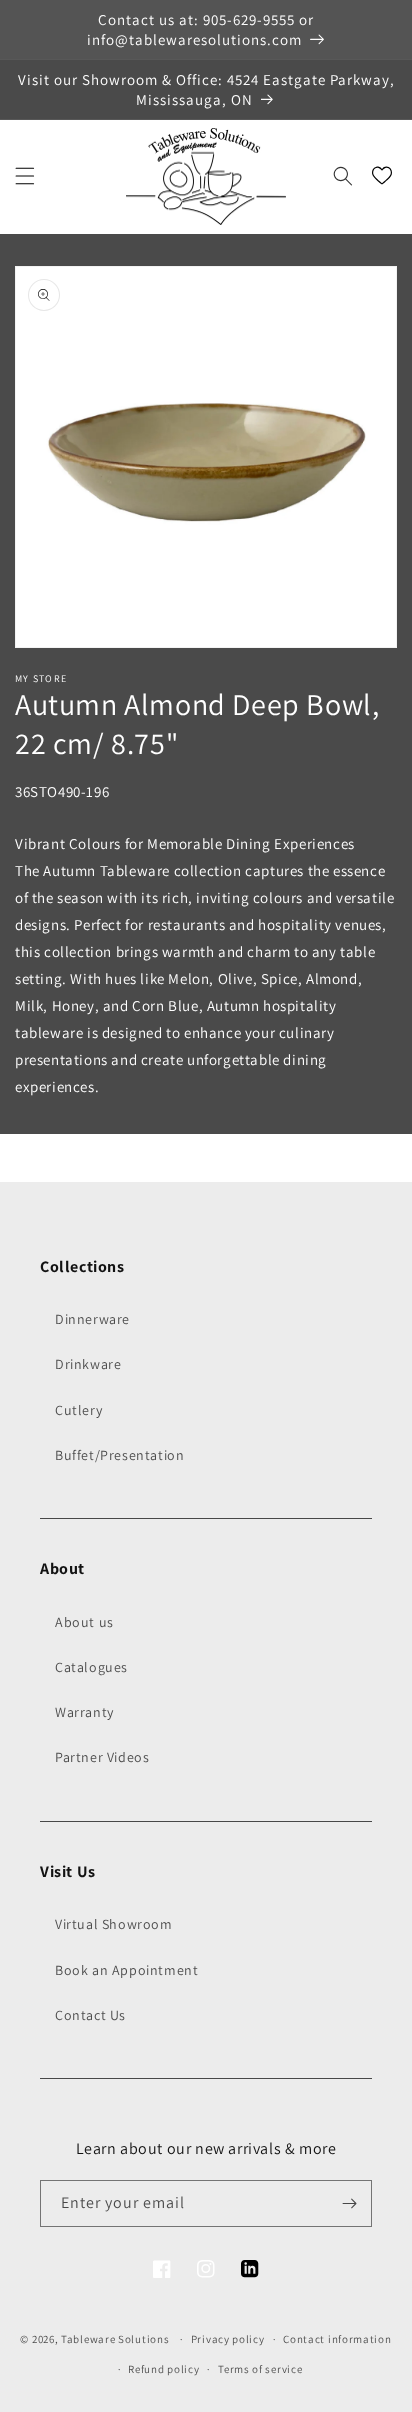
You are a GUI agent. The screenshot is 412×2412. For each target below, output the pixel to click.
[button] (25, 176)
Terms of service (260, 2369)
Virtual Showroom (114, 1924)
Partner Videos (102, 1757)
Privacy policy (228, 2339)
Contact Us (90, 2015)
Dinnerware (92, 1319)
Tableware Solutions (115, 2339)
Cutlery (78, 1410)
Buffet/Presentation (119, 1455)
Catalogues (91, 1667)
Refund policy (163, 2369)
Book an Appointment (126, 1970)
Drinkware (88, 1364)
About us (84, 1622)
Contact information (337, 2339)
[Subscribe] (349, 2203)
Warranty (84, 1712)
